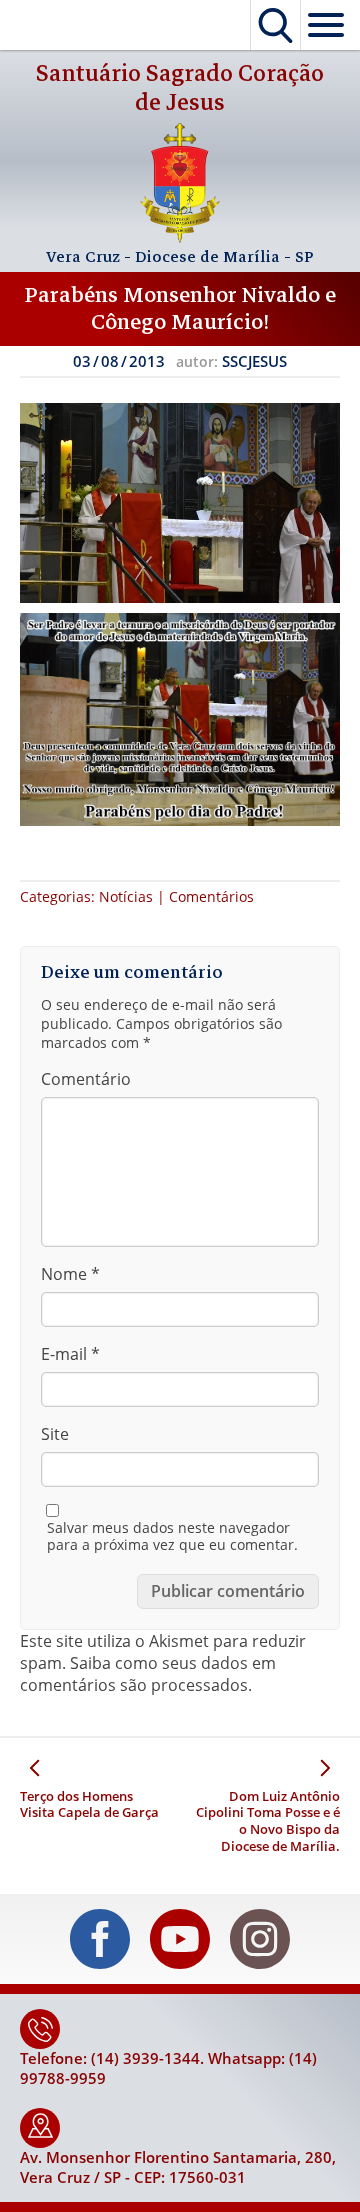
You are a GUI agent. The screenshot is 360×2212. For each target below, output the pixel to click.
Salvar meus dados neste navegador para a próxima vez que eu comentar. (172, 1536)
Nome (70, 1274)
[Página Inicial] (180, 237)
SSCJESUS (254, 361)
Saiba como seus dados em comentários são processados (148, 1674)
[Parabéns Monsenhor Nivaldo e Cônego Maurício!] (180, 503)
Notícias (126, 896)
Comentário (86, 1079)
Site (55, 1434)
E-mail (70, 1354)
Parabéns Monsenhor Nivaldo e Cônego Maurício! (180, 308)
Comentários (211, 896)
